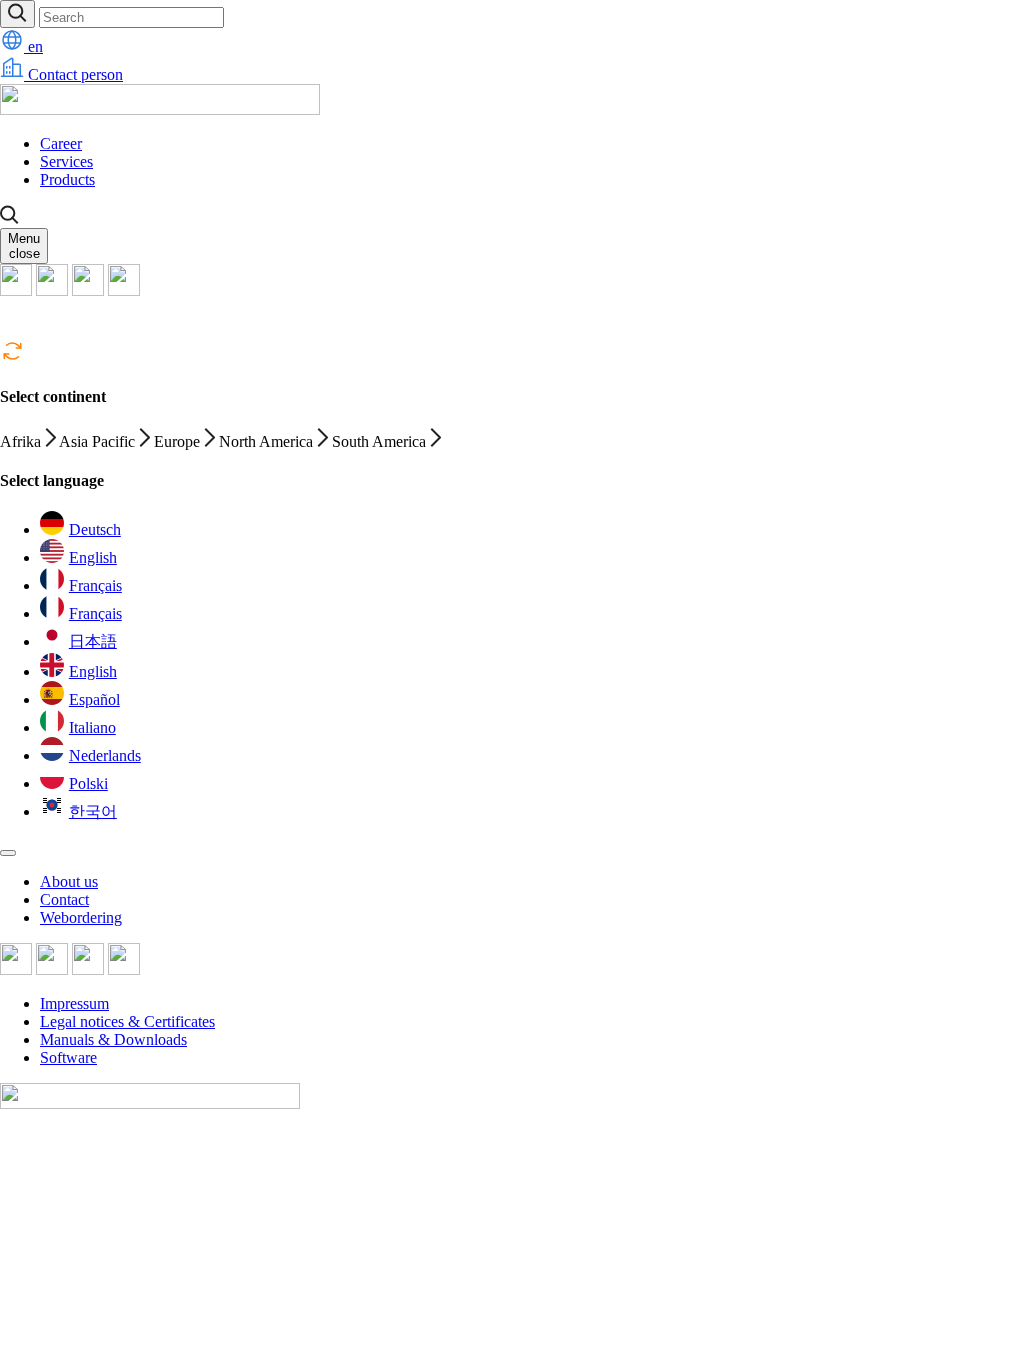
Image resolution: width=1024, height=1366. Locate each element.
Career (61, 143)
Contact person (73, 74)
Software (68, 1057)
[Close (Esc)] (8, 853)
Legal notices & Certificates (127, 1021)
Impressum (74, 1003)
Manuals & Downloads (113, 1039)
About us (69, 881)
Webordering (81, 917)
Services (66, 161)
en (33, 46)
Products (67, 179)
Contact (64, 899)
